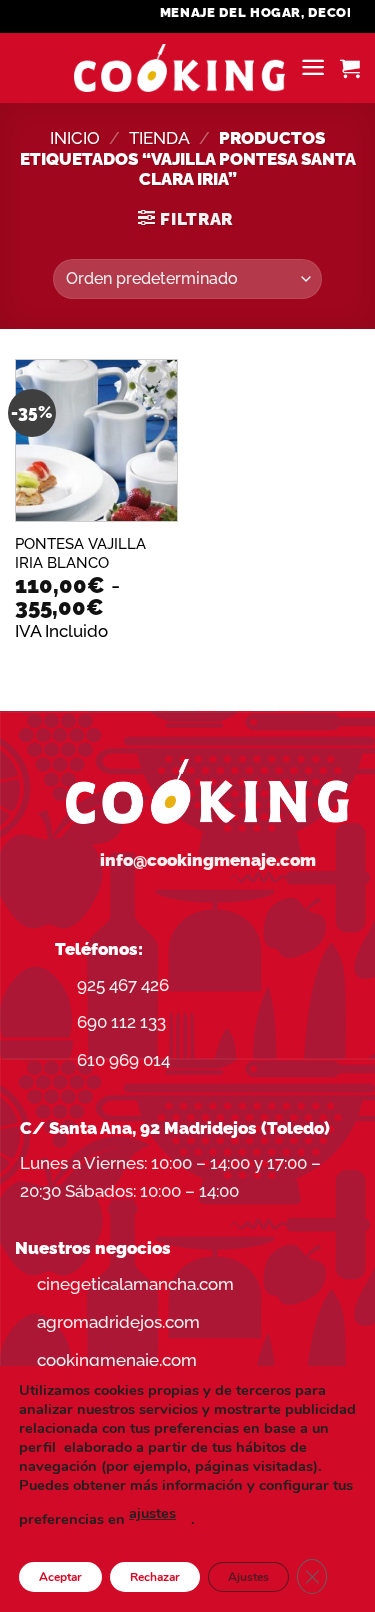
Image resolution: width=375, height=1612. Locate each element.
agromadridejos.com (118, 1322)
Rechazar (155, 1577)
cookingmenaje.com (117, 1360)
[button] (313, 67)
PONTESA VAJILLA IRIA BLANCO (80, 553)
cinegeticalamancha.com (135, 1284)
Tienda (159, 138)
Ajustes (248, 1577)
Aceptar (60, 1577)
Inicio (75, 138)
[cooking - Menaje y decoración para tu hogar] (179, 68)
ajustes (152, 1513)
